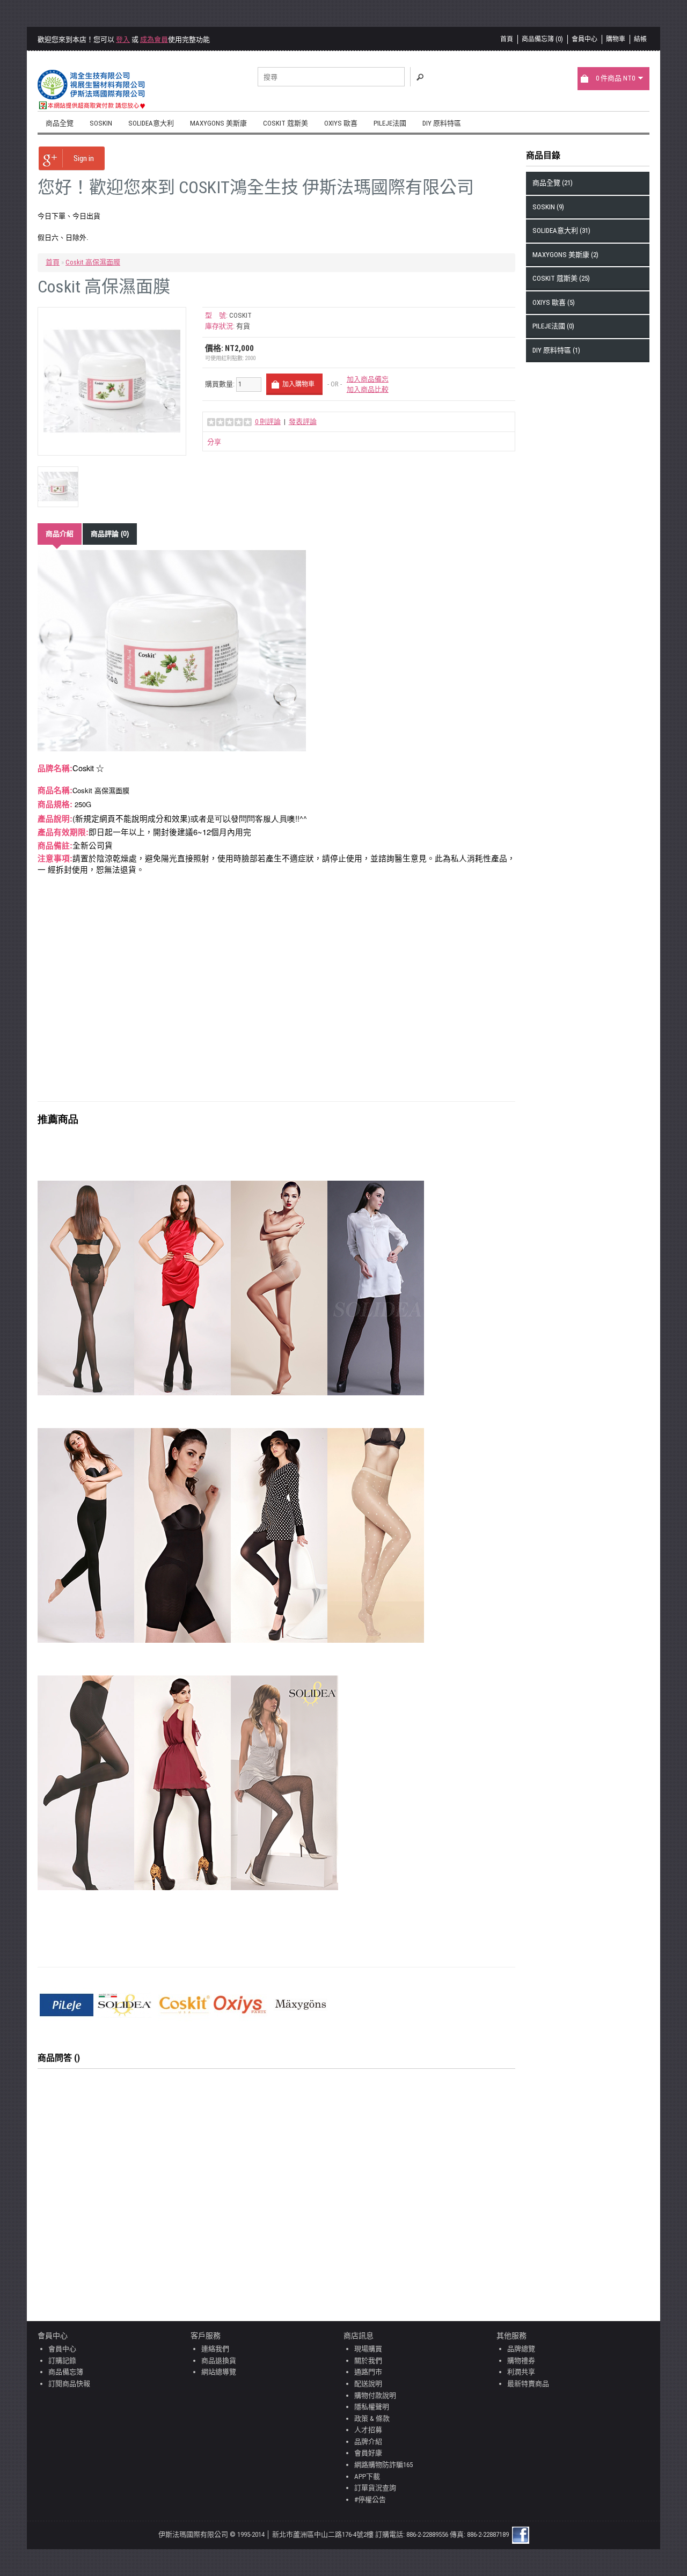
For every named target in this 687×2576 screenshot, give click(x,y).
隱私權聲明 (372, 2407)
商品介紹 (60, 534)
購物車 (616, 39)
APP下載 (367, 2476)
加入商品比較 (368, 389)
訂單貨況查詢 (375, 2488)
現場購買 (368, 2349)
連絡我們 (215, 2349)
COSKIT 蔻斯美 (286, 123)
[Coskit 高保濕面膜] (112, 381)
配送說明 (368, 2384)
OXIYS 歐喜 (341, 123)
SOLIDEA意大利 (151, 123)
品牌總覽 (521, 2349)
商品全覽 (60, 123)
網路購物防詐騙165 (383, 2465)
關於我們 (368, 2361)
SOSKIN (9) (548, 207)
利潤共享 (521, 2372)
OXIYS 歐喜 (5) (554, 302)
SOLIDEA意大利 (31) (561, 230)
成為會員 (154, 39)
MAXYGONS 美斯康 (218, 123)
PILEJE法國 (390, 123)
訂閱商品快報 (69, 2384)
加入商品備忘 (368, 379)
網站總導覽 (219, 2372)
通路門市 (368, 2372)
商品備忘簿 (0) (542, 39)
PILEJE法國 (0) (553, 326)
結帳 (640, 39)
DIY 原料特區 (442, 123)
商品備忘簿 (66, 2372)
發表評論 (303, 422)
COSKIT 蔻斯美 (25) (561, 278)
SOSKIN (101, 123)
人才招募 (368, 2430)
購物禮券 (521, 2361)
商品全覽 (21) (553, 183)
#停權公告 (370, 2500)
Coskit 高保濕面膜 (93, 262)
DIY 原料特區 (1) (556, 350)
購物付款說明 (375, 2395)
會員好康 (368, 2453)
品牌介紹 (368, 2442)
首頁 (507, 39)
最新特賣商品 (528, 2384)
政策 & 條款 (372, 2418)
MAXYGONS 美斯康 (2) (565, 255)
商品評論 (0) (110, 534)
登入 (123, 39)
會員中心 (584, 39)
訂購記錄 (62, 2361)
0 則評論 (268, 422)
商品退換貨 (219, 2361)
